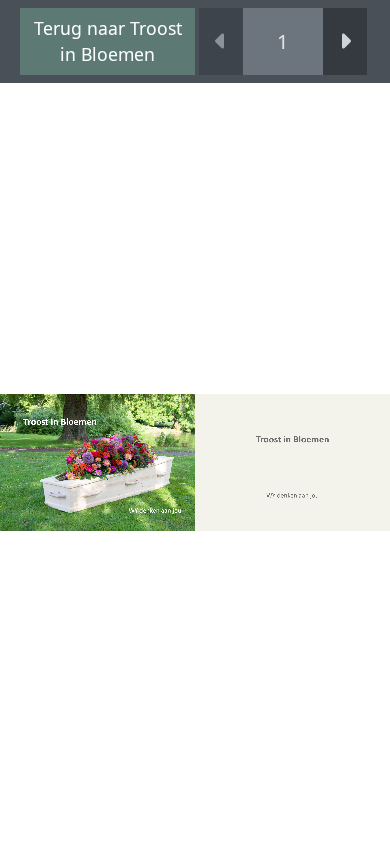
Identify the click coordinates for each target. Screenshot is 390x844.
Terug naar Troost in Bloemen (108, 41)
